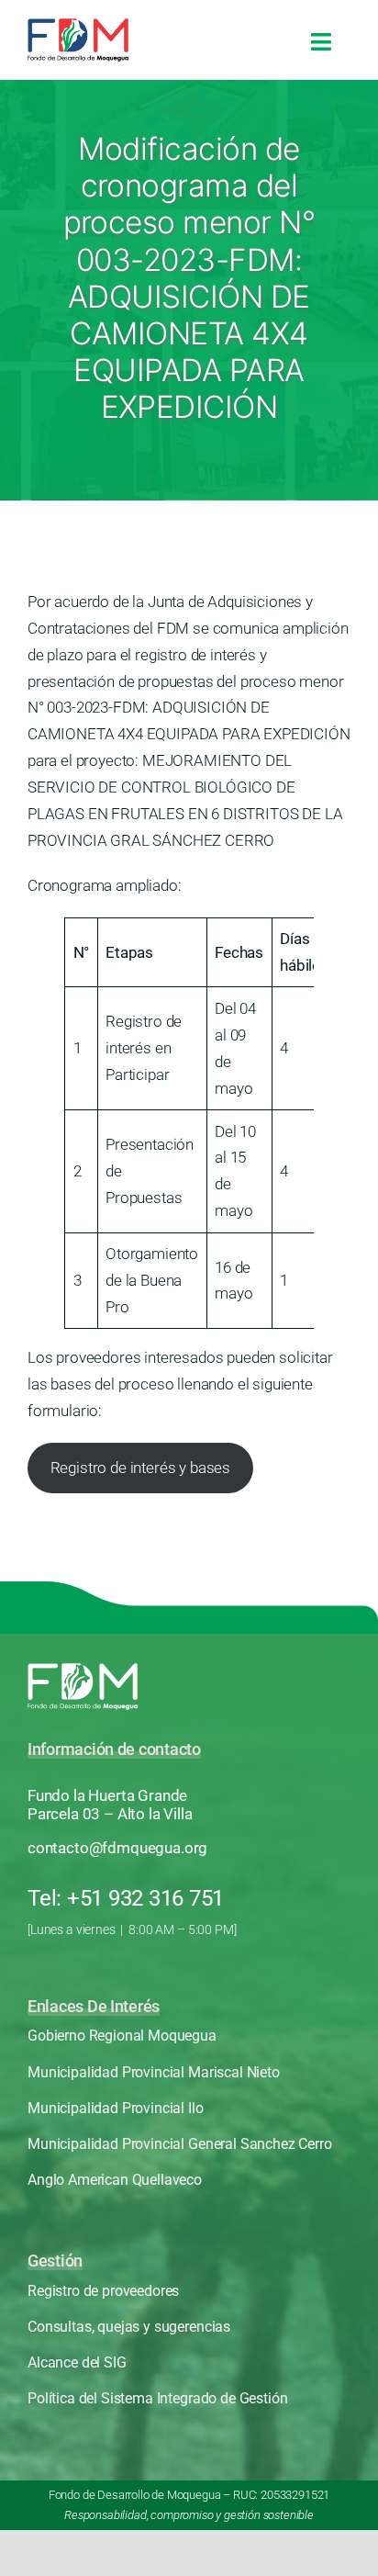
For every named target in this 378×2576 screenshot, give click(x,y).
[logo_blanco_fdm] (83, 1670)
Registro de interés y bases (140, 1468)
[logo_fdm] (78, 26)
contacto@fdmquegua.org (117, 1848)
